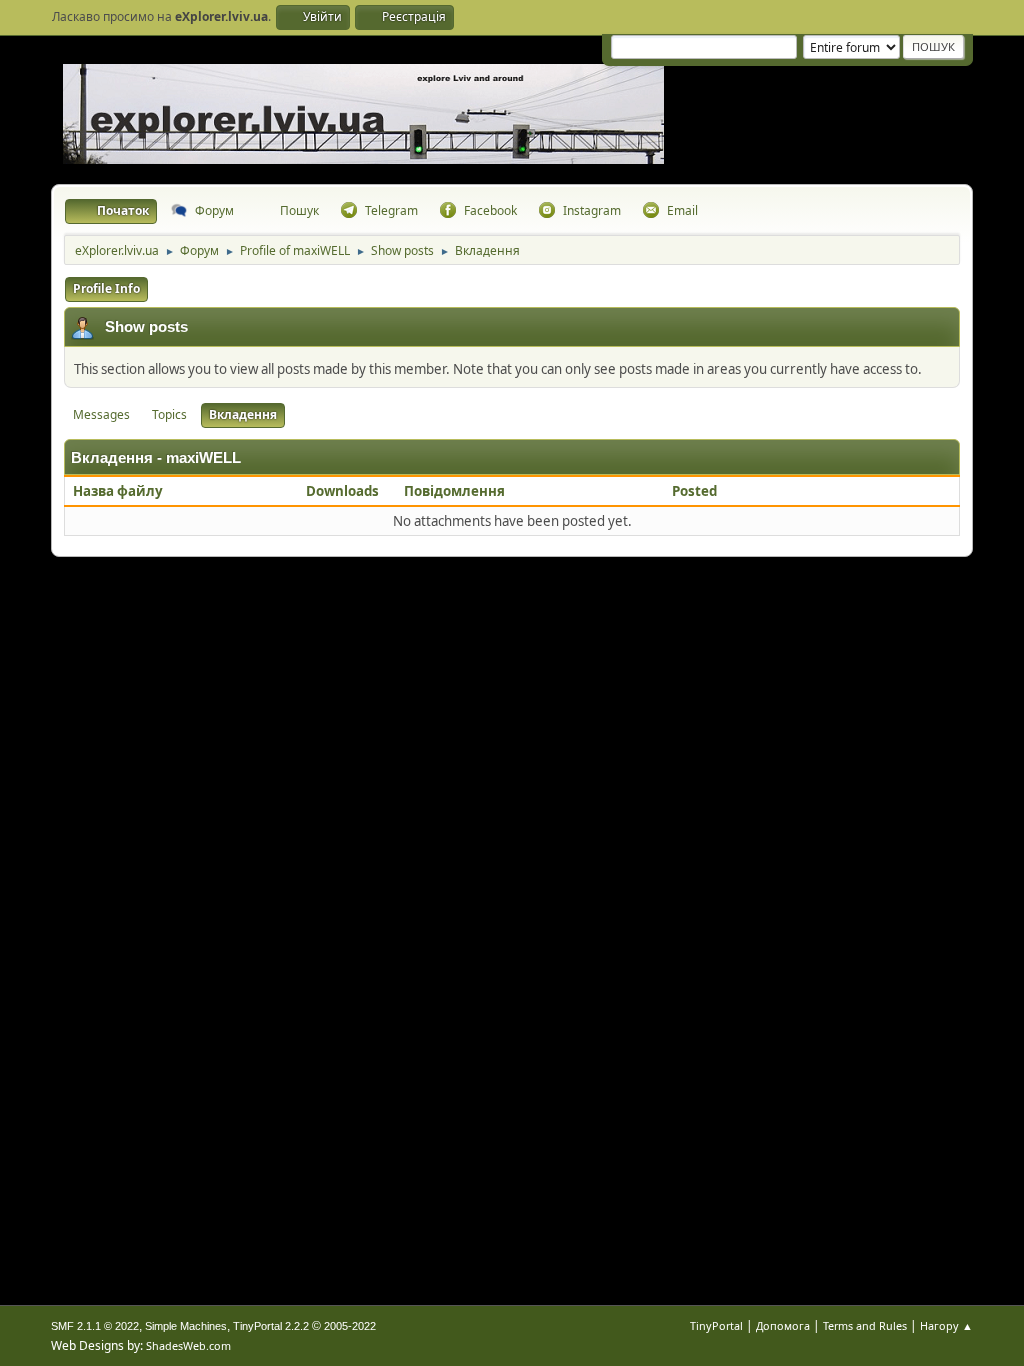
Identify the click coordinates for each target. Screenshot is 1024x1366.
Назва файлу (119, 491)
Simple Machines (186, 1326)
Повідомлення (454, 491)
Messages (101, 414)
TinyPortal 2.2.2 (271, 1326)
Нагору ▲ (946, 1325)
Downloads (342, 491)
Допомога (783, 1325)
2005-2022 (350, 1326)
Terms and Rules (865, 1325)
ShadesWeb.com (188, 1345)
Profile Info (106, 288)
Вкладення (243, 414)
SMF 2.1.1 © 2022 (95, 1326)
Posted (694, 491)
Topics (169, 414)
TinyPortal (716, 1325)
